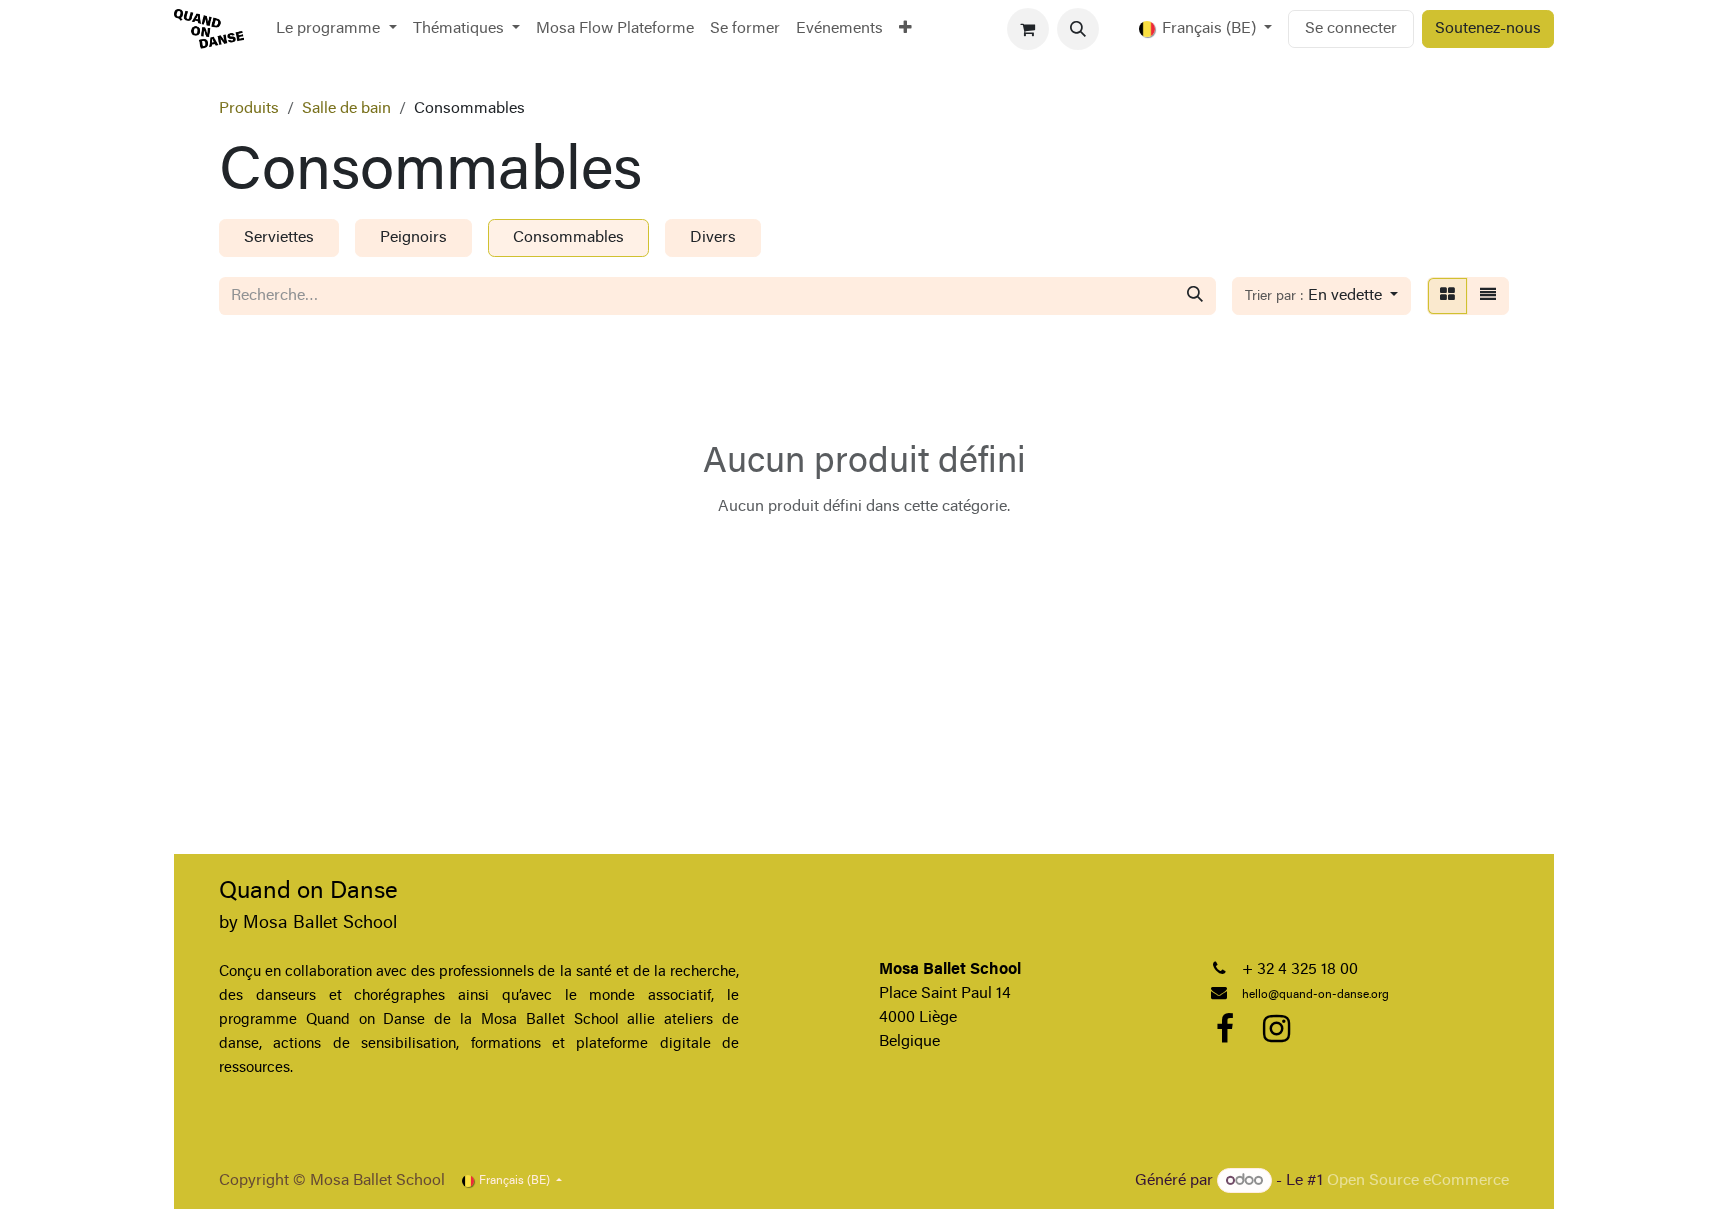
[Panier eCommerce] (1028, 29)
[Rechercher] (1195, 296)
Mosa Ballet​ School (320, 924)
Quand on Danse (308, 892)
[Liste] (1488, 296)
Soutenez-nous (1488, 29)
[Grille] (1447, 296)
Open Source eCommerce (1418, 1181)
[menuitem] (336, 29)
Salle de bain (346, 109)
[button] (1078, 29)
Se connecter (1351, 29)
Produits (249, 109)
